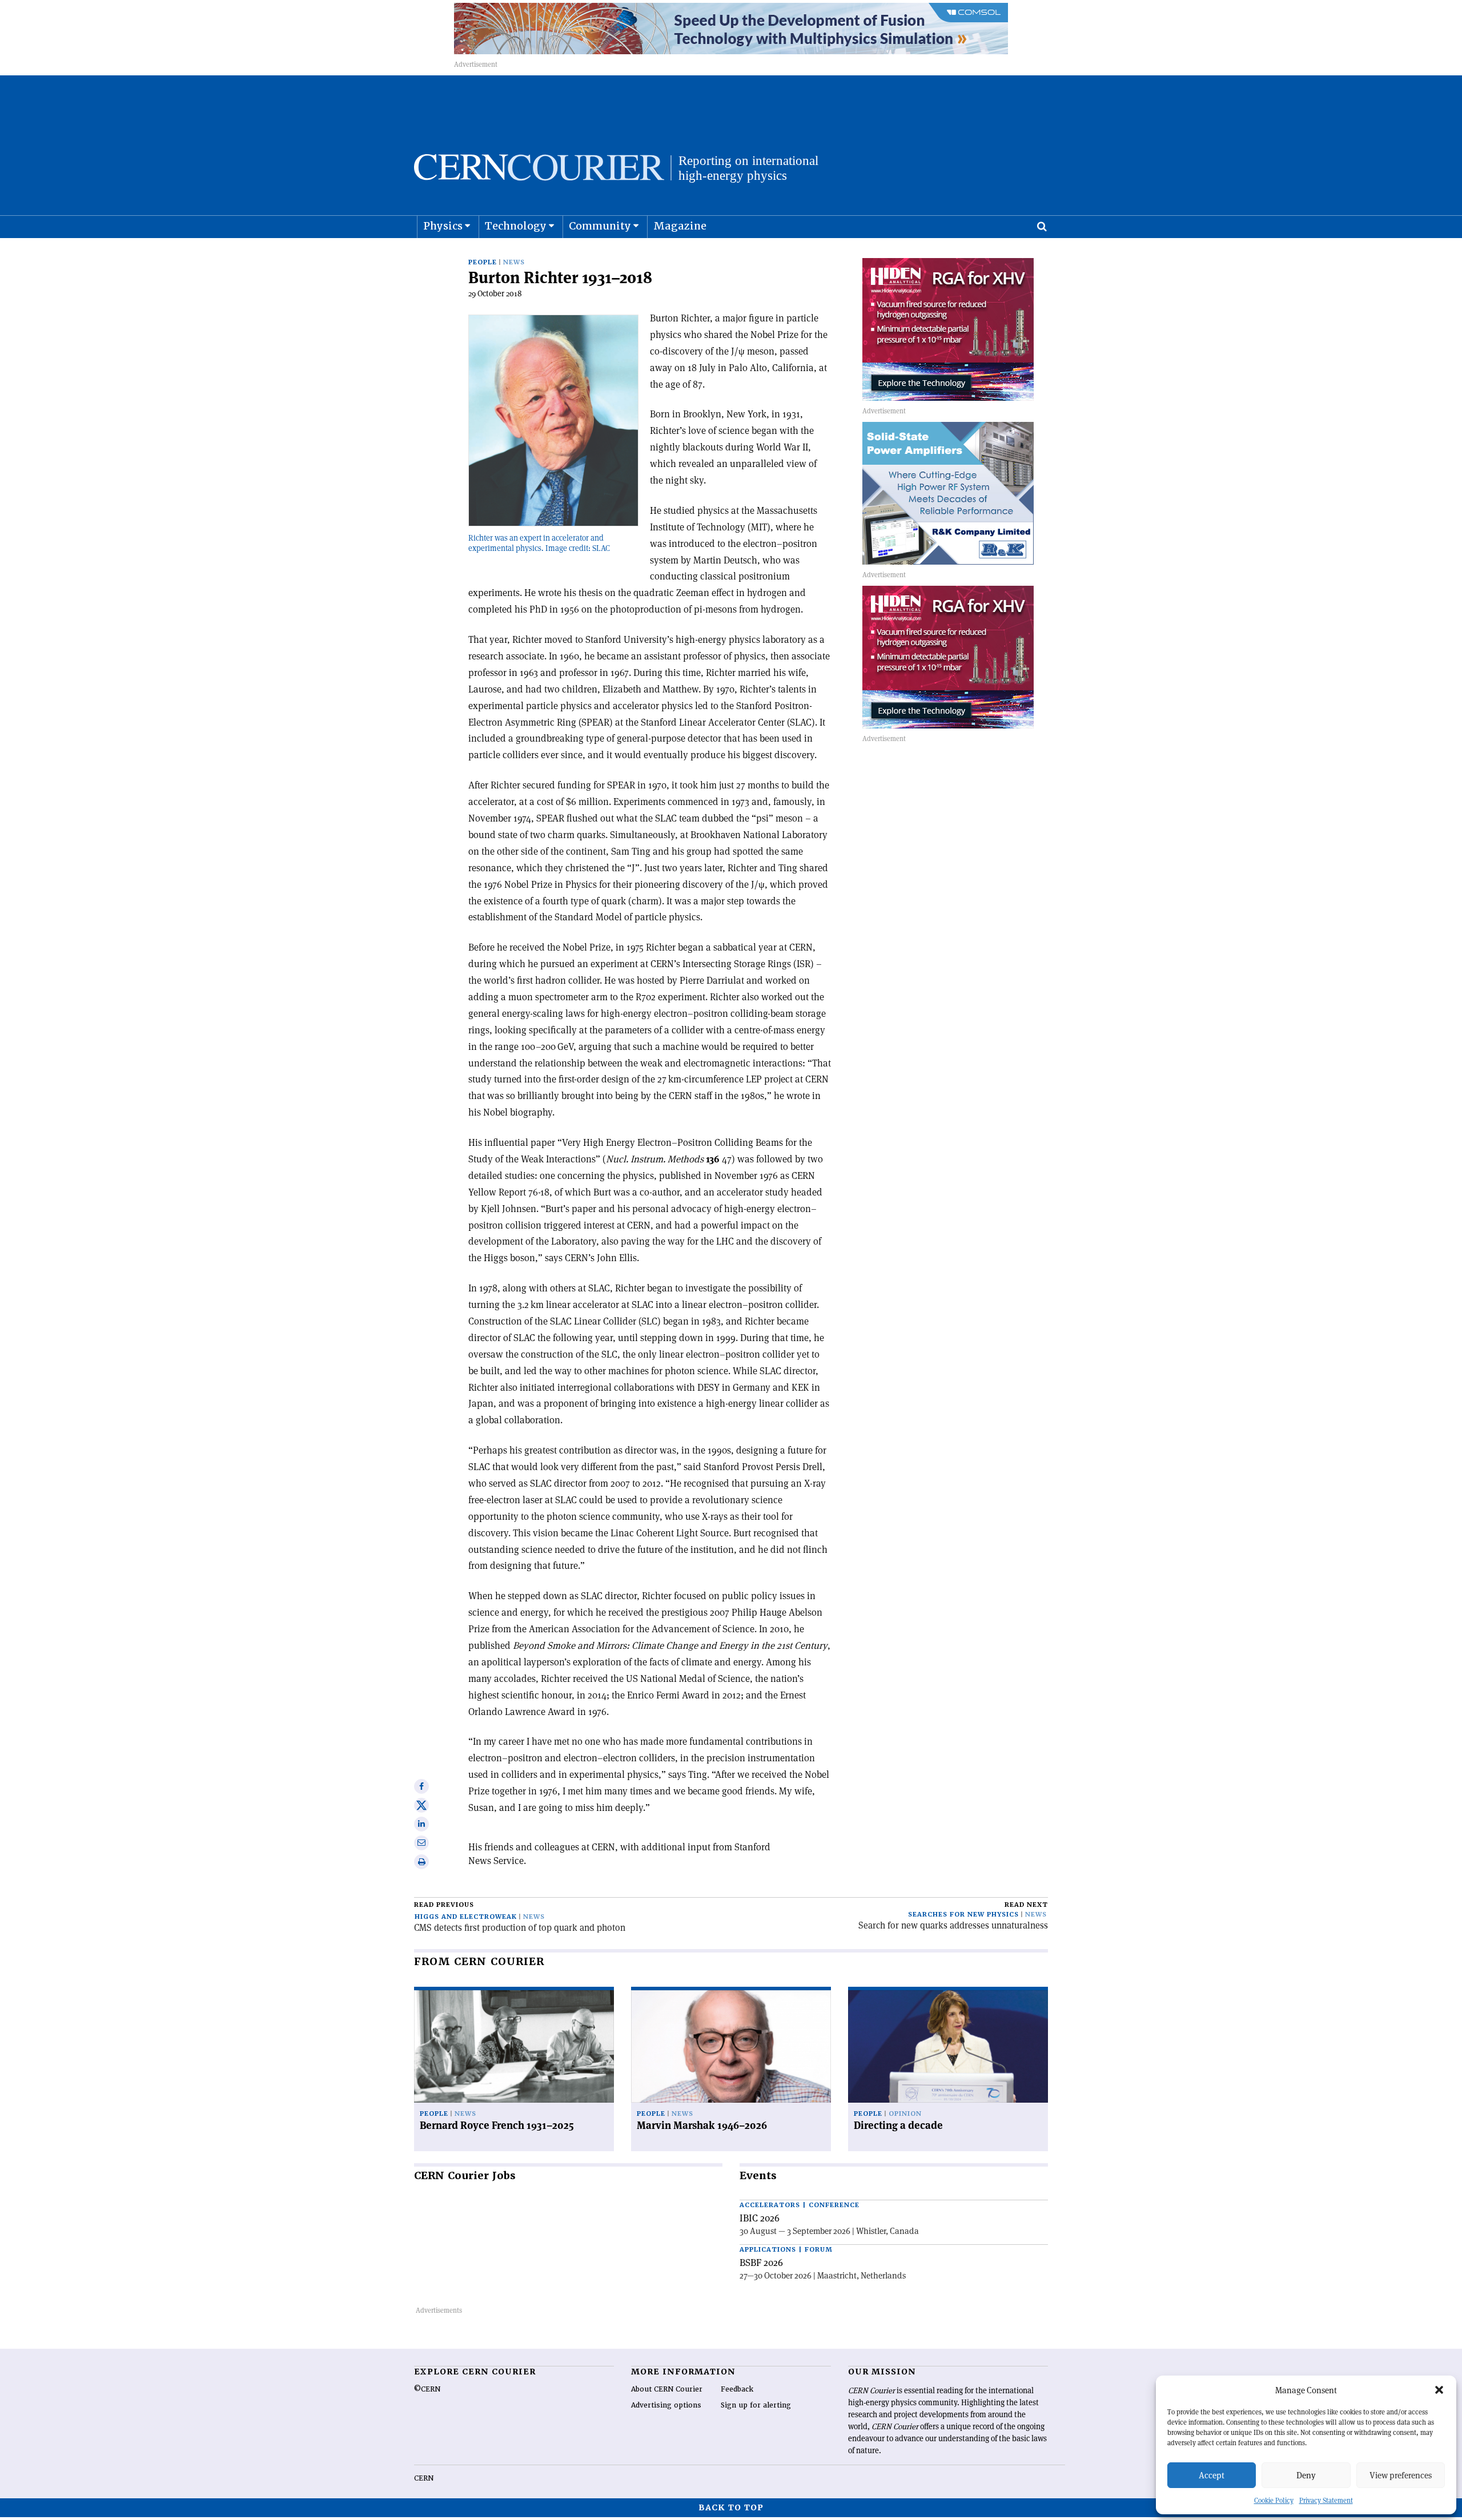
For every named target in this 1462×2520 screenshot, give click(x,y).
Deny (1306, 2475)
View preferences (1401, 2475)
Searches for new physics (963, 1915)
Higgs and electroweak (466, 1917)
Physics (443, 226)
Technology (516, 226)
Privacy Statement (1326, 2500)
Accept (1212, 2475)
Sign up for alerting (756, 2405)
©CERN (427, 2389)
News (514, 262)
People (483, 262)
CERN (424, 2478)
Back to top (731, 2507)
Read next (1026, 1905)
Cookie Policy (1274, 2500)
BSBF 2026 (761, 2263)
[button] (1439, 2390)
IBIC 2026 (760, 2218)
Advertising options (666, 2405)
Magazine (680, 226)
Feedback (737, 2389)
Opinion (905, 2114)
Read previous (444, 1905)
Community (600, 226)
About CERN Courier (667, 2389)
